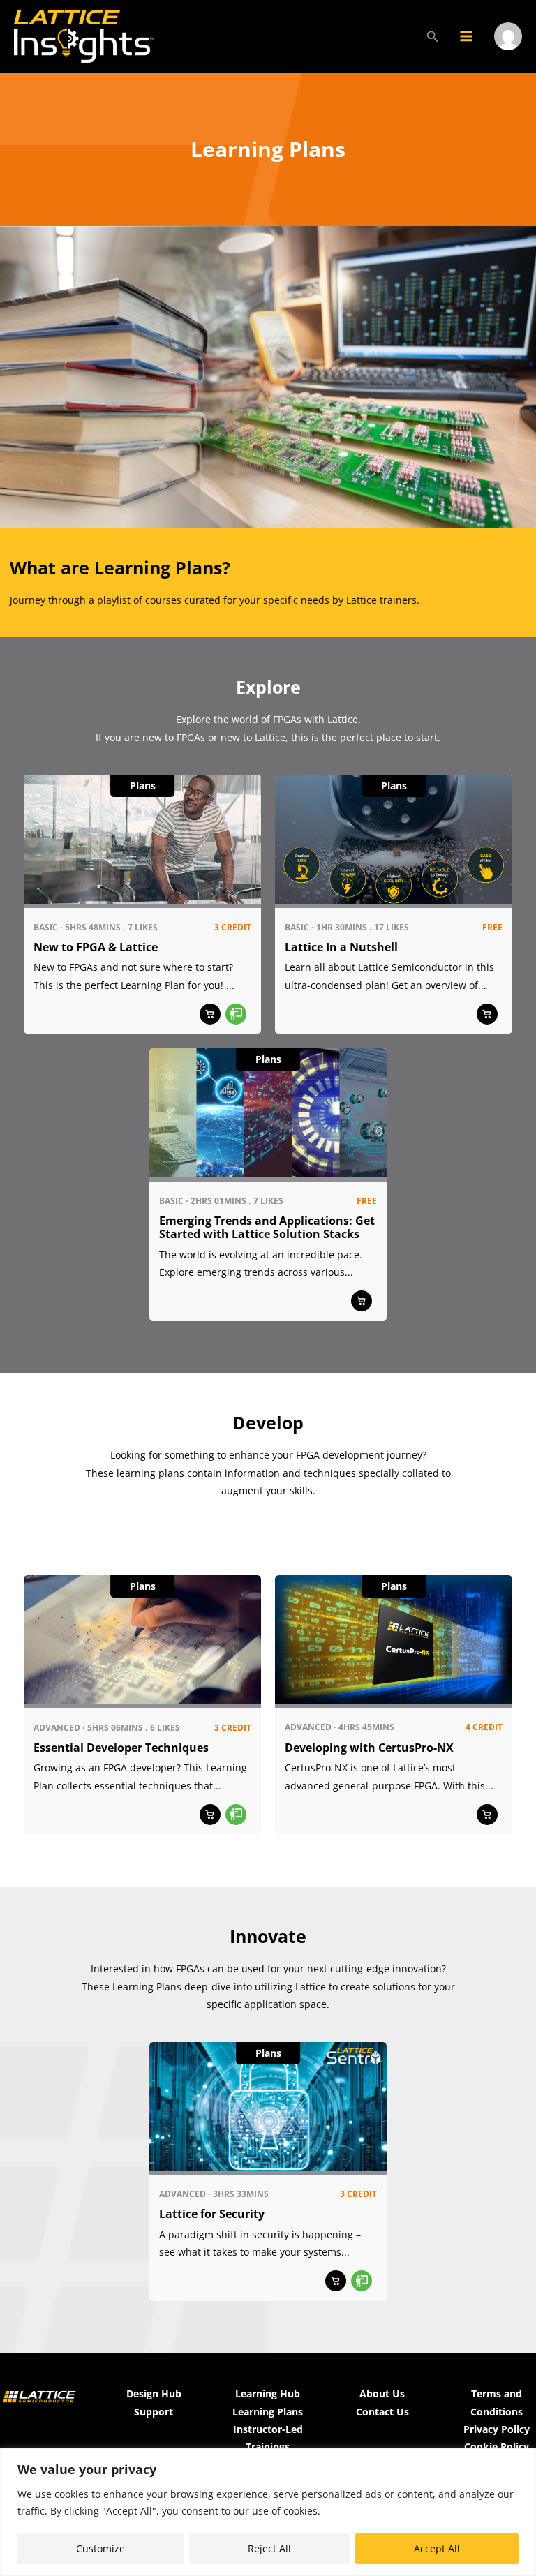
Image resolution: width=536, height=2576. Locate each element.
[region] (268, 2512)
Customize (100, 2548)
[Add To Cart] (210, 1014)
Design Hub (154, 2393)
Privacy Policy (497, 2429)
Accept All (437, 2548)
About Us (382, 2393)
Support (154, 2412)
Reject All (269, 2548)
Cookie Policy (497, 2447)
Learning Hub (268, 2393)
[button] (433, 36)
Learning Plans (268, 2412)
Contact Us (382, 2412)
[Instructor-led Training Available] (236, 1014)
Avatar (508, 54)
